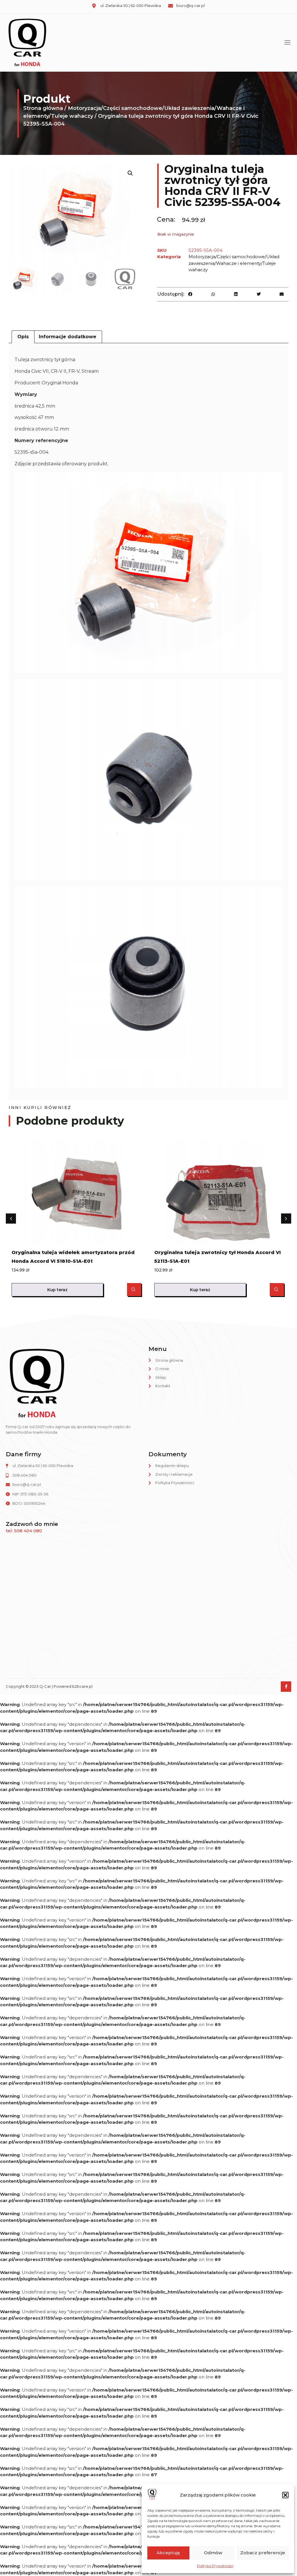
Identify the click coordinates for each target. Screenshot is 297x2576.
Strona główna (43, 108)
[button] (285, 2495)
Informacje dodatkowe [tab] (68, 337)
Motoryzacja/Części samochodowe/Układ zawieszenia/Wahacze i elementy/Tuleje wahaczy (234, 263)
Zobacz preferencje (263, 2553)
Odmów (213, 2553)
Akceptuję (168, 2553)
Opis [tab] (23, 337)
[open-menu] (286, 42)
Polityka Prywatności (215, 2566)
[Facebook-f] (286, 1687)
